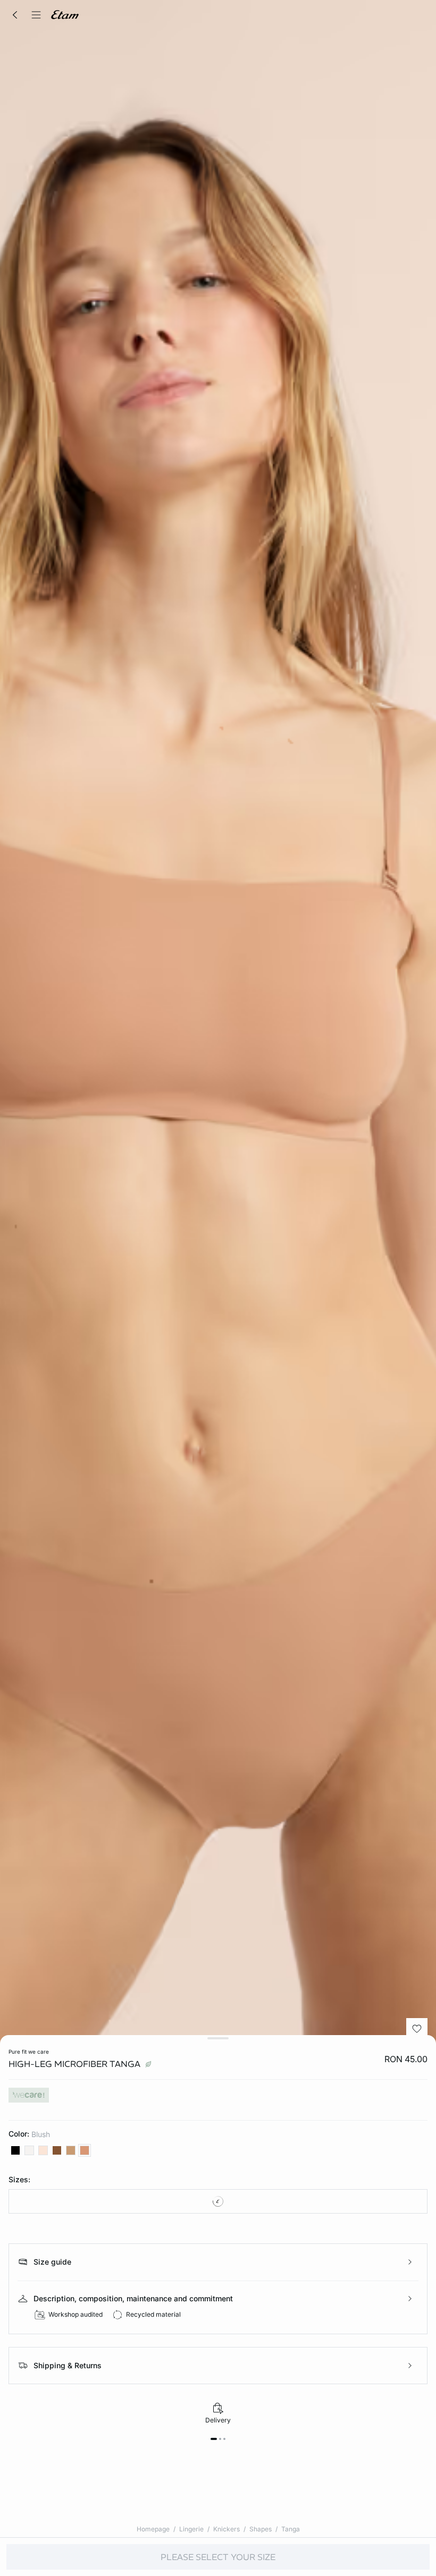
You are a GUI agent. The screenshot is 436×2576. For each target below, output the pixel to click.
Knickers (227, 2529)
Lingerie (191, 2529)
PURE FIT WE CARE (29, 2052)
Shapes (261, 2529)
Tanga (291, 2529)
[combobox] (218, 2201)
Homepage (153, 2529)
